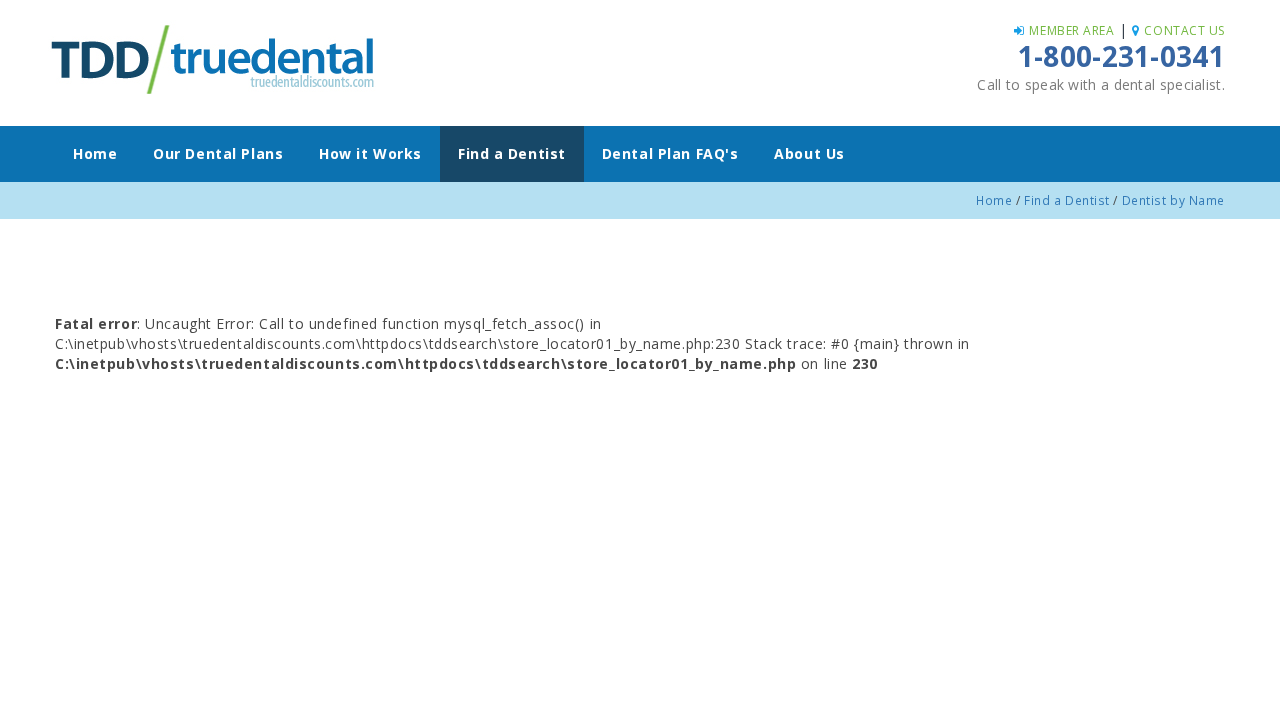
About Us (809, 153)
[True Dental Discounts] (215, 56)
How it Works (370, 153)
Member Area (1071, 30)
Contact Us (1184, 30)
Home (95, 153)
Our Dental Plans (218, 153)
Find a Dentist (512, 153)
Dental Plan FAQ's (670, 153)
